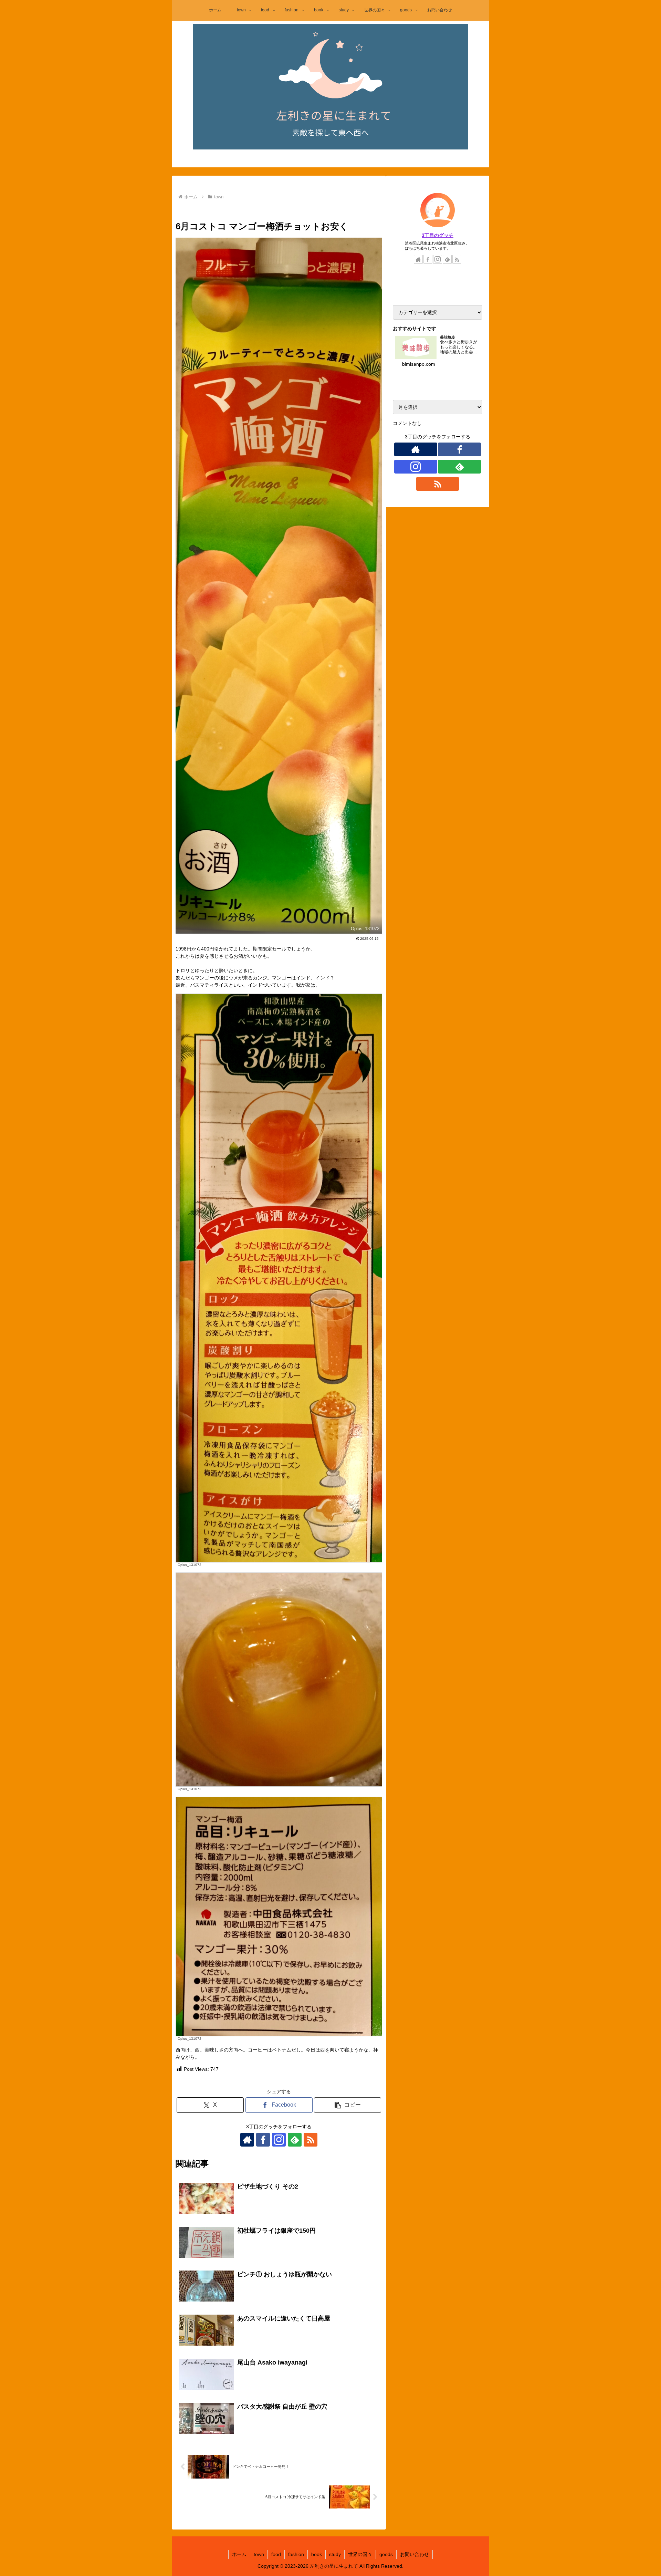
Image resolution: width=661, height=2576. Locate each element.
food (227, 210)
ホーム (239, 2554)
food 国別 (299, 210)
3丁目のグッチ (438, 235)
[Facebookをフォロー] (263, 2140)
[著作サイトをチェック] (247, 2140)
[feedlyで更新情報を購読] (295, 2140)
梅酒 (274, 210)
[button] (348, 2105)
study (335, 2554)
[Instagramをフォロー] (279, 2140)
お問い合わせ (415, 2554)
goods (386, 2554)
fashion (296, 2554)
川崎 (208, 210)
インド (325, 210)
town (188, 210)
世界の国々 (360, 2554)
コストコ (251, 210)
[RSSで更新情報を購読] (311, 2140)
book (317, 2554)
